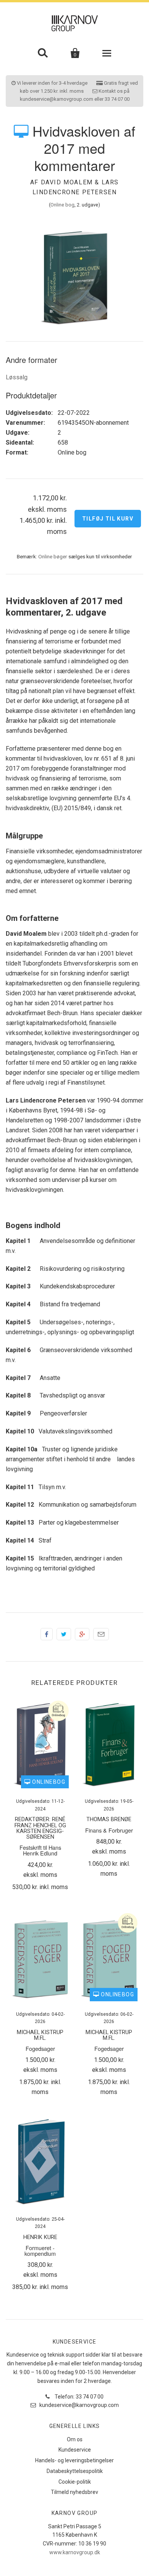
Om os (75, 2439)
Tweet (64, 1634)
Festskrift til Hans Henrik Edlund (40, 1850)
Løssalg (17, 377)
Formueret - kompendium (40, 2250)
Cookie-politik (75, 2482)
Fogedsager (40, 2048)
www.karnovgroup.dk (75, 2552)
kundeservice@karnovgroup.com (79, 2405)
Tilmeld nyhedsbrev (74, 2492)
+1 (82, 1634)
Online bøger (53, 556)
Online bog (62, 205)
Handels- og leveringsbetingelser (74, 2460)
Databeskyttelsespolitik (75, 2471)
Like (47, 1634)
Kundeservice (75, 2450)
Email (101, 1634)
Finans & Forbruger (109, 1830)
